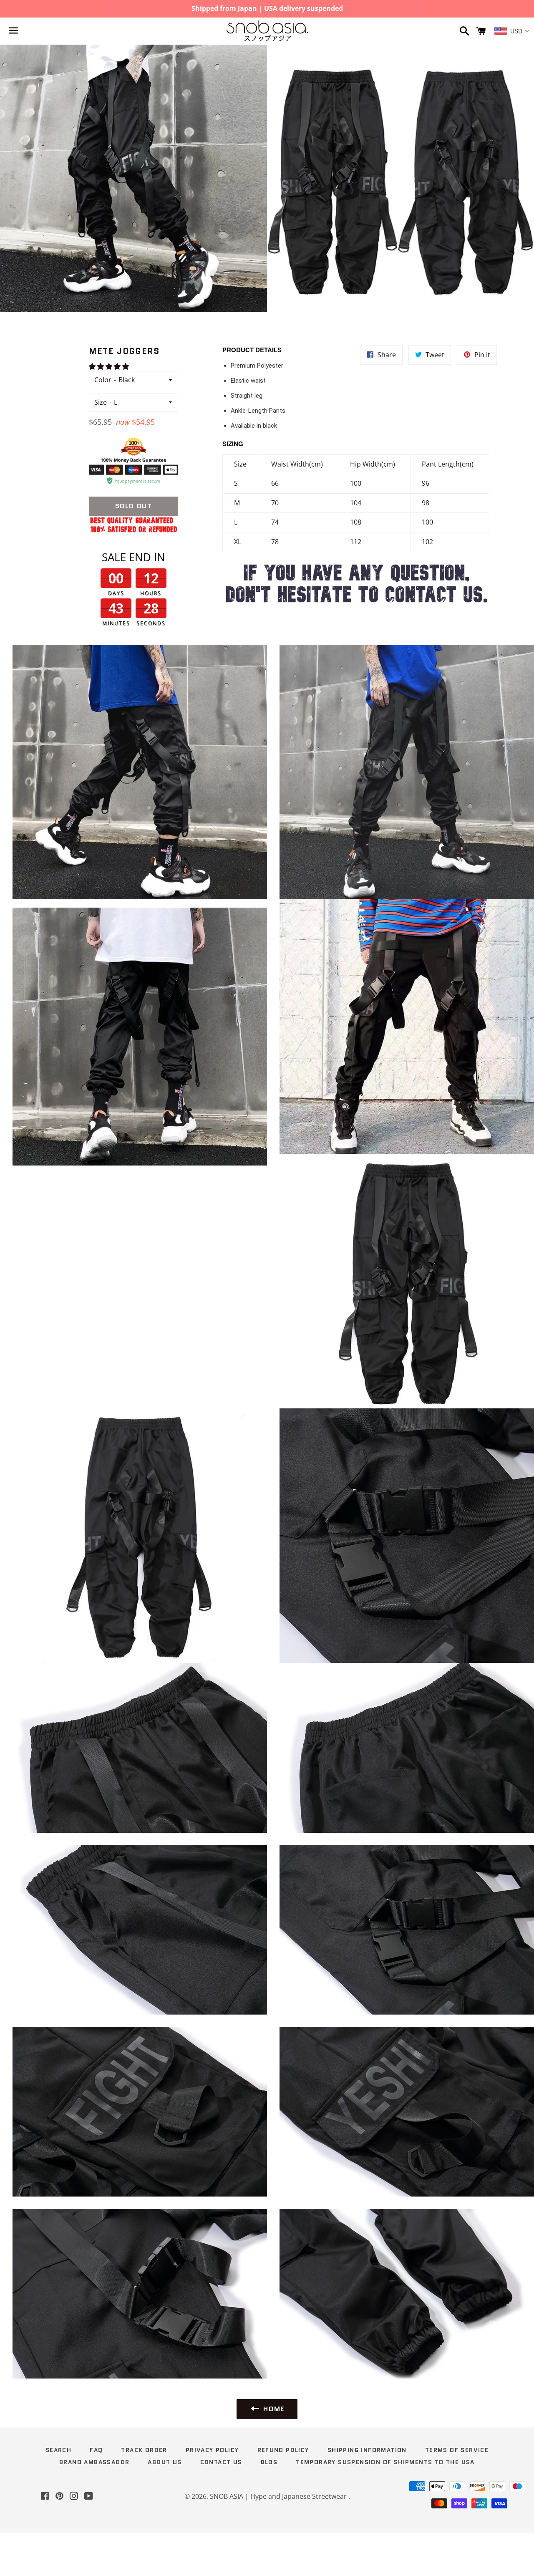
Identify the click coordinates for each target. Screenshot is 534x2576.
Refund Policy (283, 2450)
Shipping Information (367, 2450)
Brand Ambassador (94, 2462)
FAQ (96, 2450)
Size (101, 402)
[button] (110, 366)
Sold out (134, 506)
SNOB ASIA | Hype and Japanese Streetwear (279, 2496)
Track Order (144, 2450)
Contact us (221, 2462)
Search (58, 2450)
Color (103, 380)
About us (165, 2462)
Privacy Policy (212, 2450)
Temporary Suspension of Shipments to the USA (385, 2462)
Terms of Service (457, 2450)
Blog (269, 2462)
